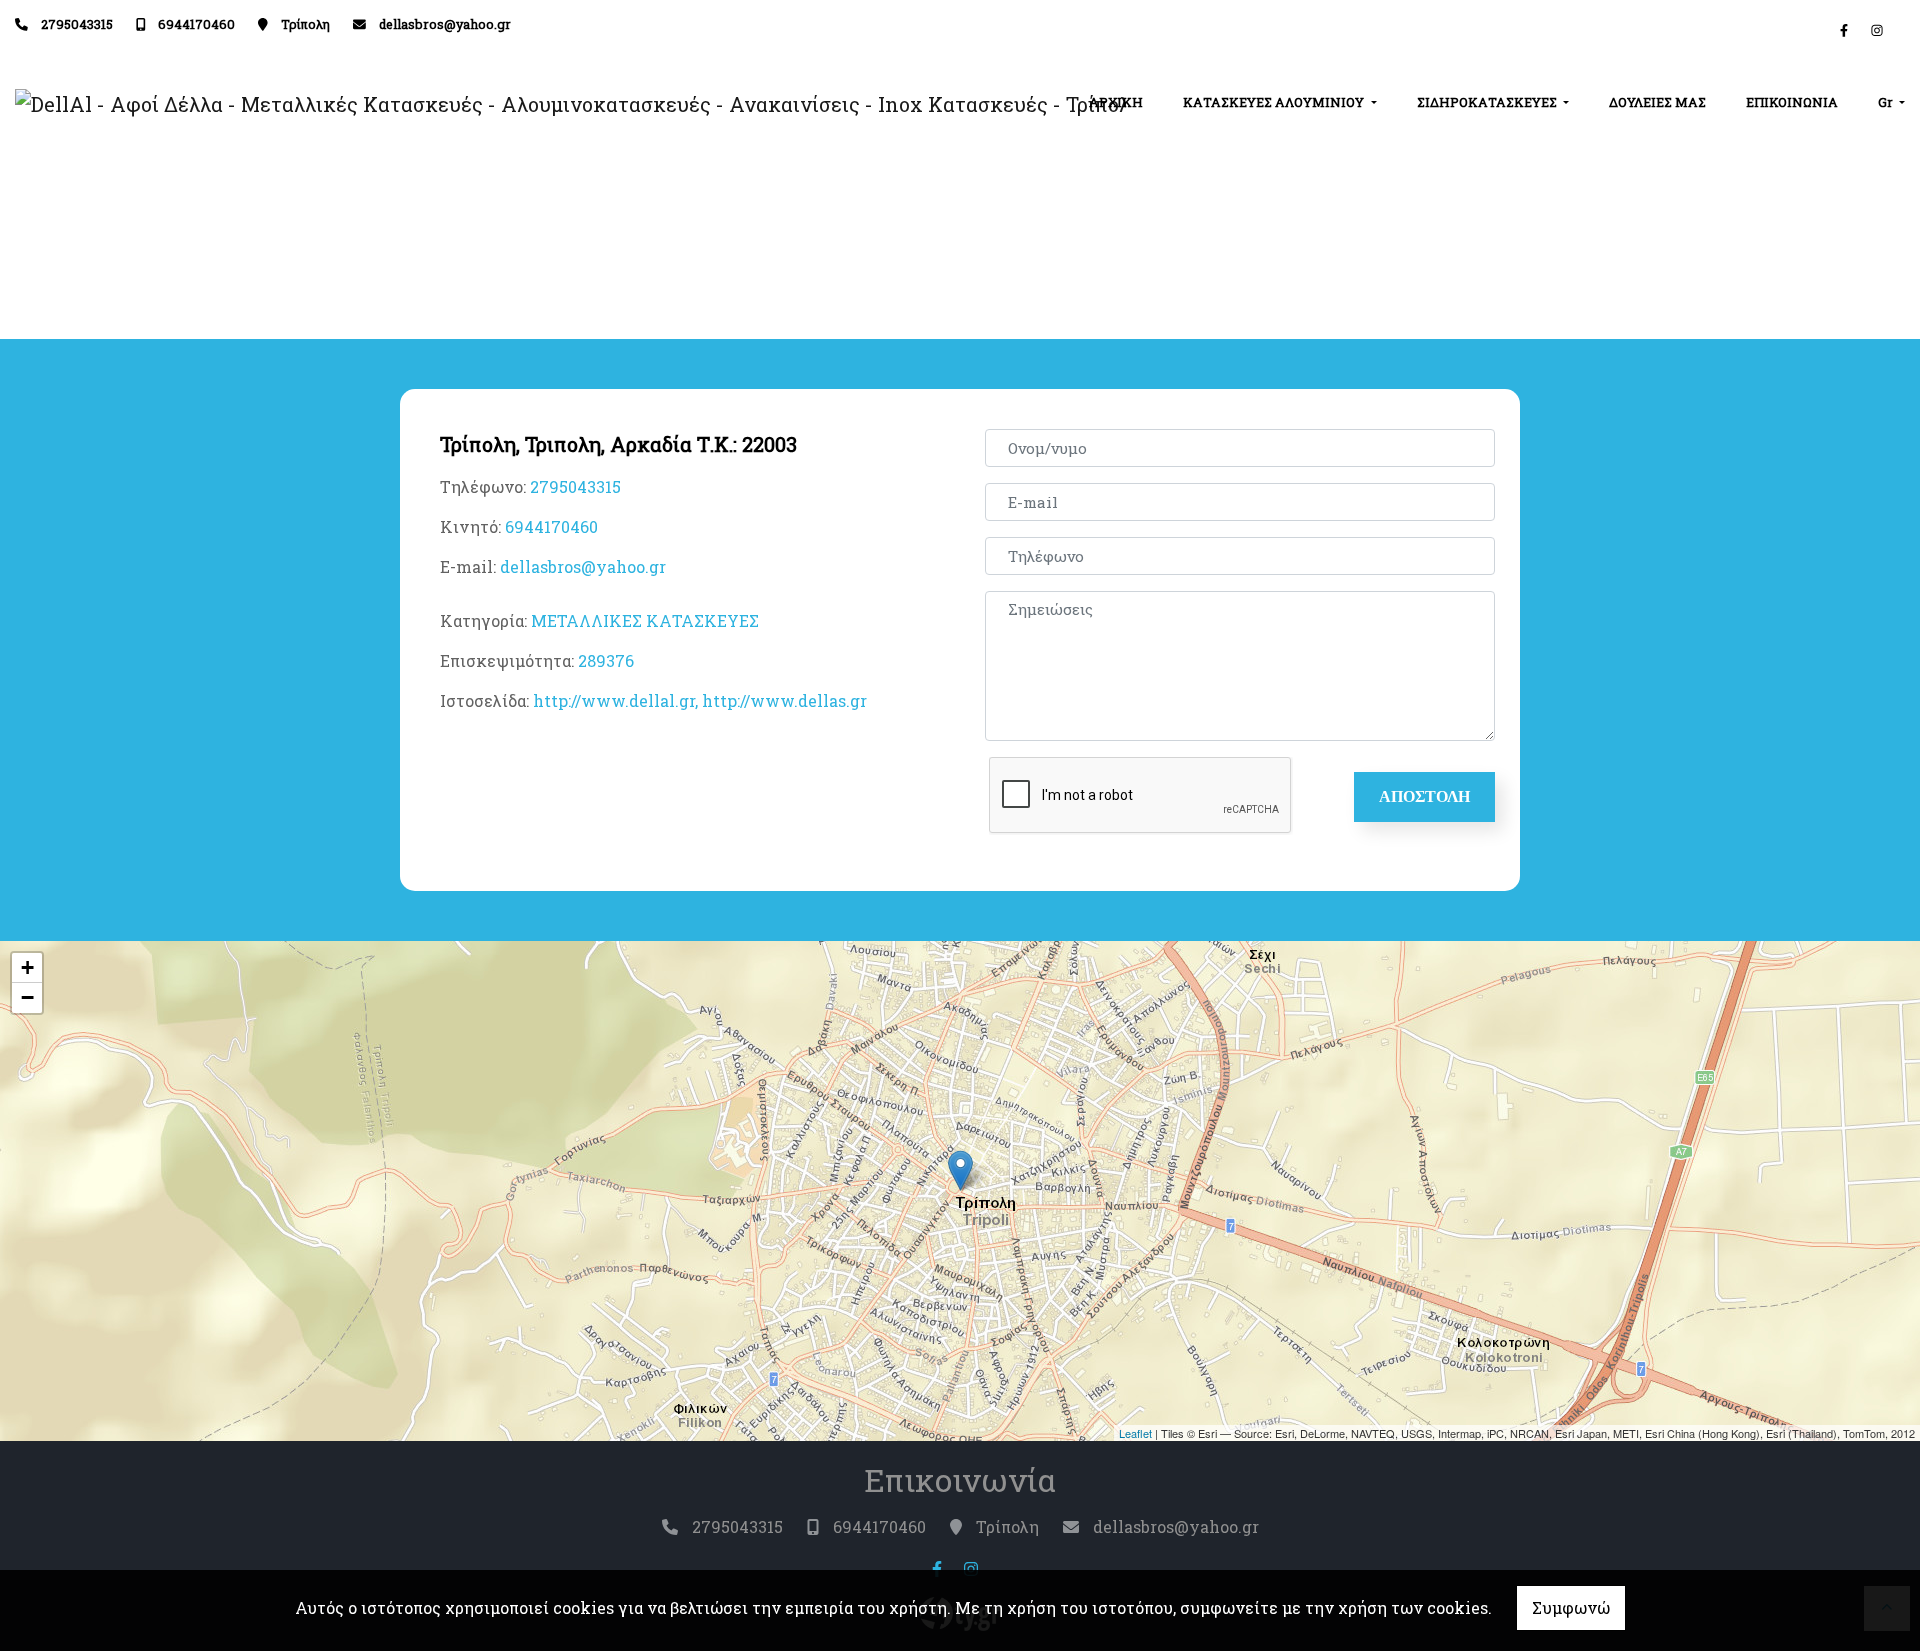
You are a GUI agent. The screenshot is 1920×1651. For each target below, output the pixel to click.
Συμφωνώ (1571, 1607)
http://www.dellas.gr (784, 700)
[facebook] (1844, 30)
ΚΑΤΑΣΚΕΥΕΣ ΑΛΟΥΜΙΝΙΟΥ (1275, 102)
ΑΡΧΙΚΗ (1116, 102)
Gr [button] (1887, 102)
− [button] (27, 997)
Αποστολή (1424, 796)
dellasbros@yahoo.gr (445, 24)
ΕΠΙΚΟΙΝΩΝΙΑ (1792, 102)
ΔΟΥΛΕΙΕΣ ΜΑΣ (1657, 102)
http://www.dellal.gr (614, 700)
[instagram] (1877, 30)
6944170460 (196, 24)
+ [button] (27, 967)
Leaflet (1135, 1433)
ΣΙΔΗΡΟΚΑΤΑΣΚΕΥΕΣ (1488, 102)
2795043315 (77, 24)
